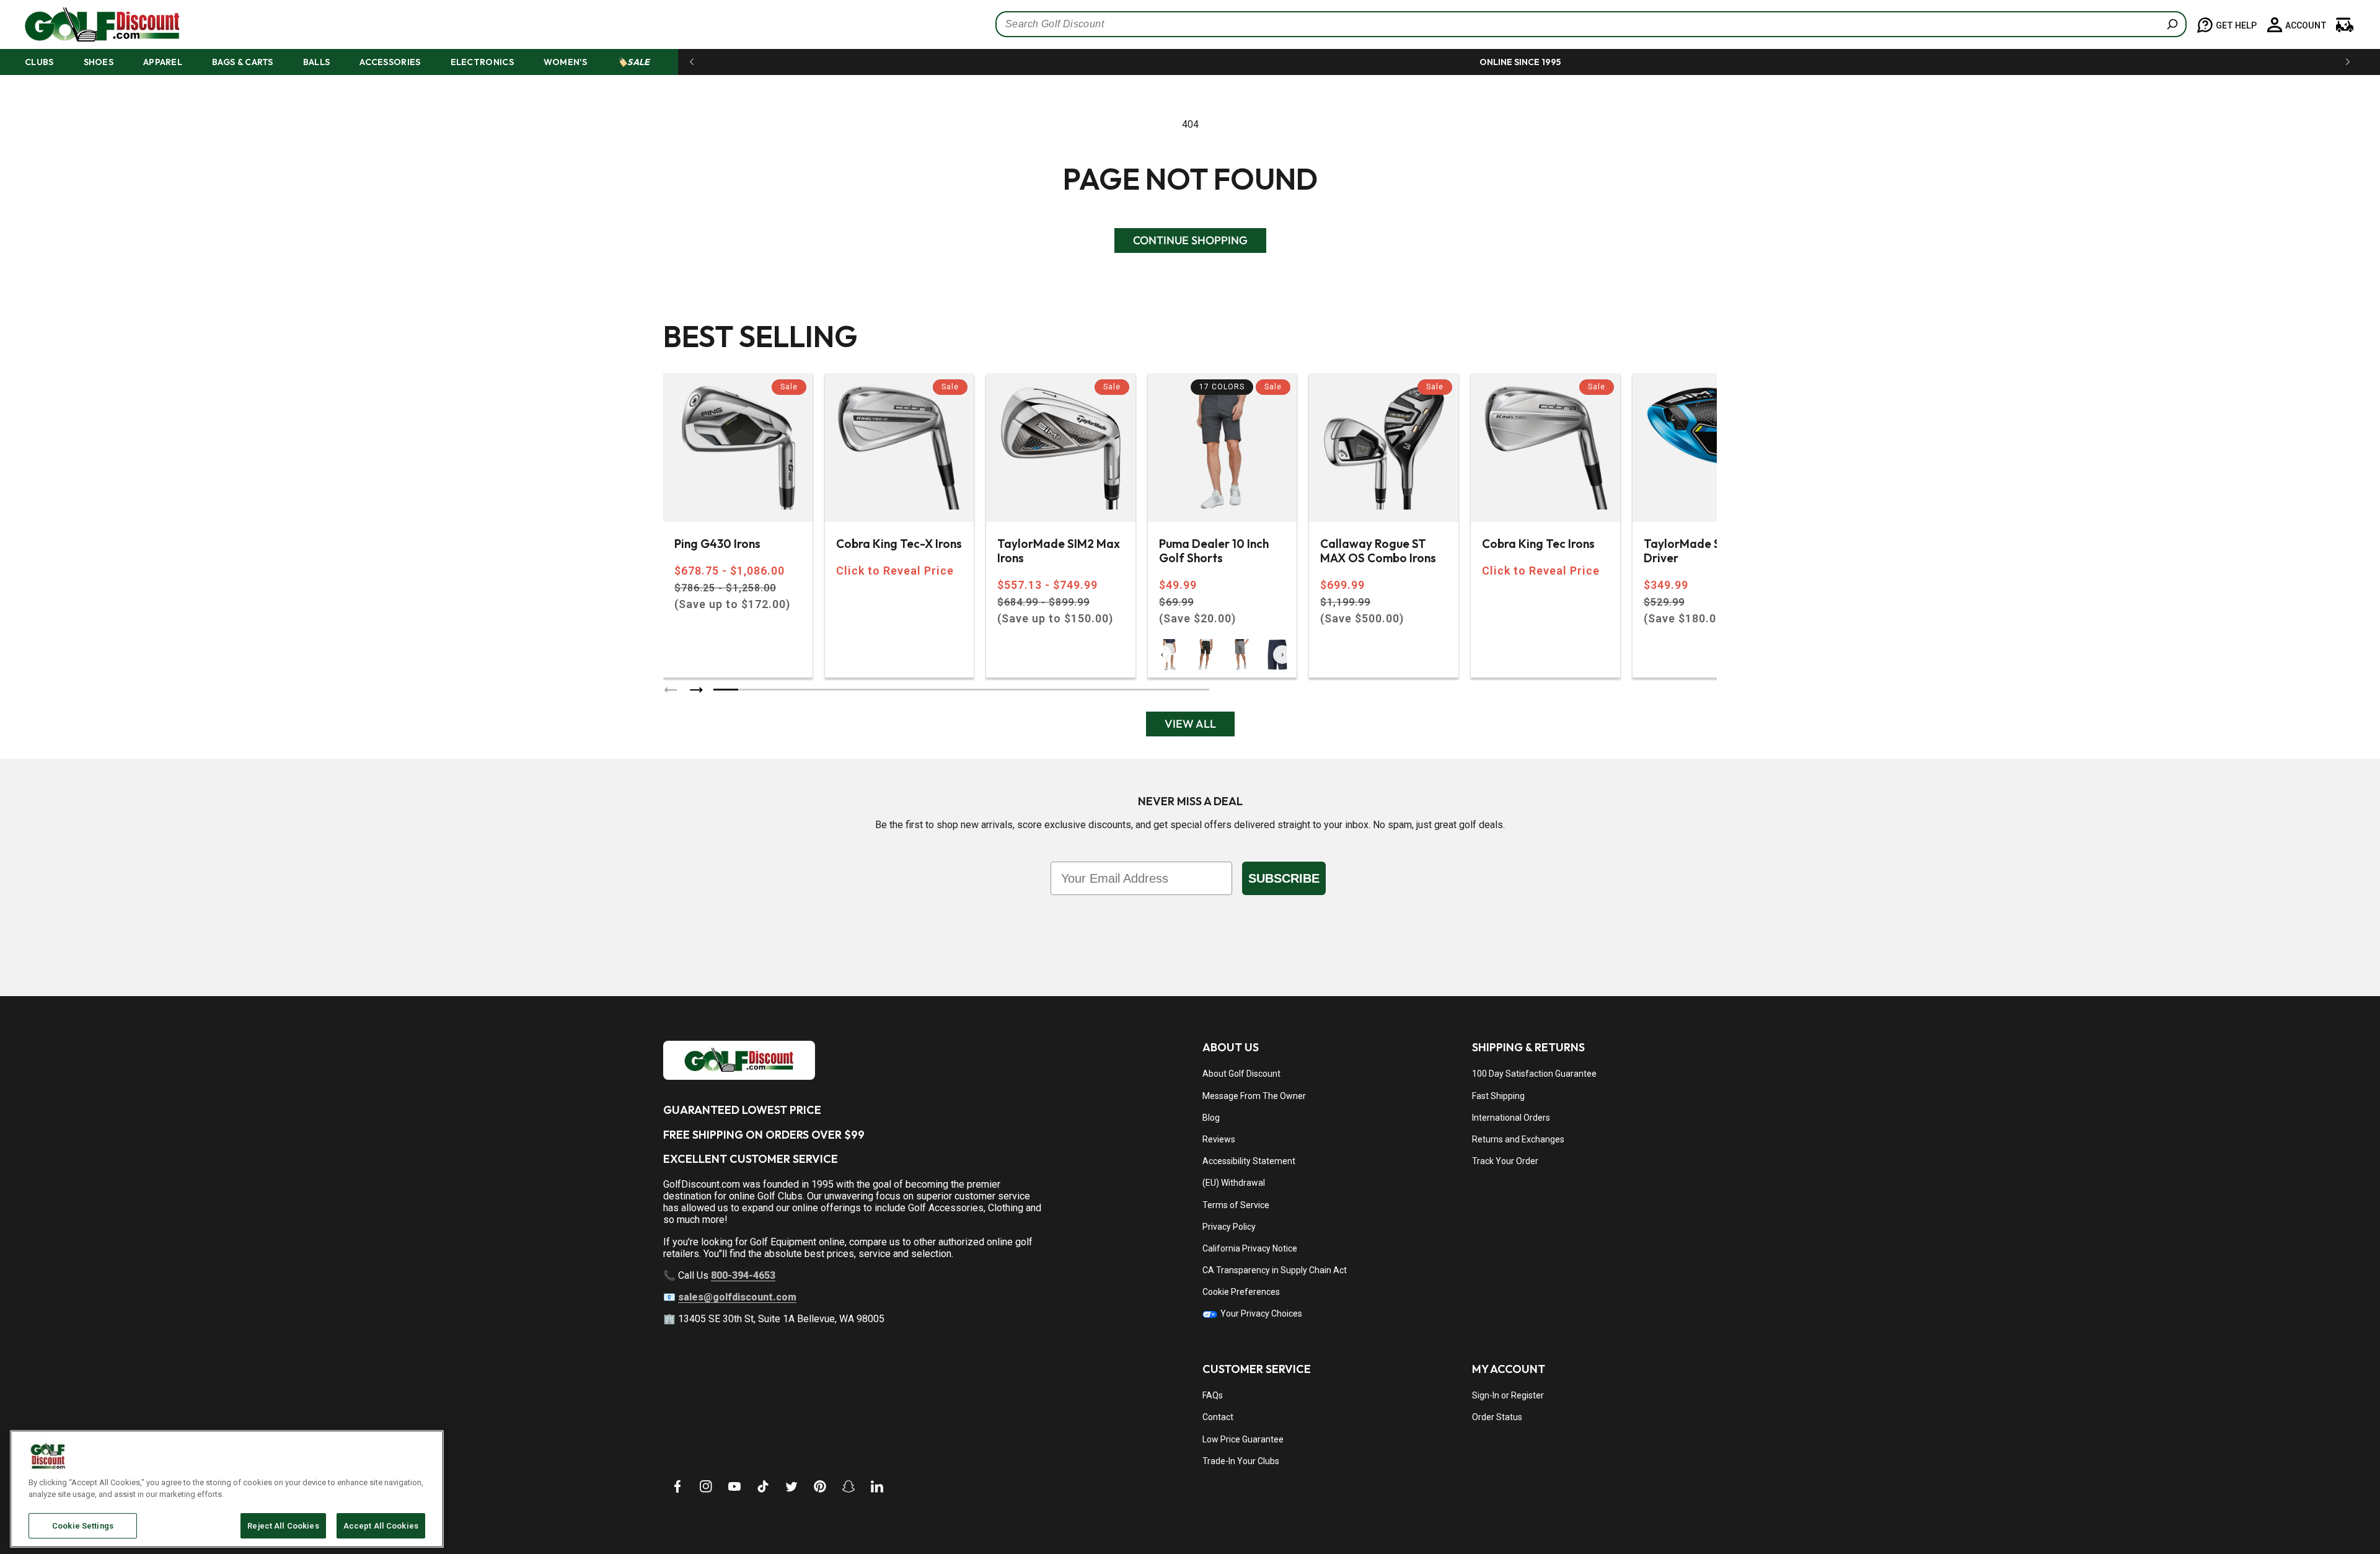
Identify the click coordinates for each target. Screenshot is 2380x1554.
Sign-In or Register (1508, 1395)
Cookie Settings (83, 1526)
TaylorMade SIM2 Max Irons (1059, 551)
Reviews (1219, 1139)
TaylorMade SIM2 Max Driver (1705, 551)
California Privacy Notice (1250, 1248)
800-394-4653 (743, 1275)
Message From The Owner (1254, 1096)
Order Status (1497, 1417)
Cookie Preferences (1241, 1292)
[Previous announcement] (692, 62)
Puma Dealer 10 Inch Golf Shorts (1214, 551)
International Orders (1511, 1118)
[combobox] (1591, 24)
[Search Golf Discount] (2172, 24)
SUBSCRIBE (1284, 878)
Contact (1218, 1417)
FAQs (1213, 1395)
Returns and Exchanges (1518, 1139)
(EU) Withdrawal (1234, 1183)
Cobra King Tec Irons (1538, 544)
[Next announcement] (2348, 62)
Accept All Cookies (381, 1526)
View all (1190, 724)
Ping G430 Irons (717, 544)
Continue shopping (1190, 240)
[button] (51, 62)
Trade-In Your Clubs (1241, 1461)
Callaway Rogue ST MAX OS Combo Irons (1378, 551)
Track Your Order (1505, 1161)
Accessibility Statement (1249, 1161)
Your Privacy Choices (1260, 1313)
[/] (92, 24)
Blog (1211, 1118)
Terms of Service (1236, 1205)
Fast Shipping (1498, 1096)
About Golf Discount (1241, 1074)
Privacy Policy (1229, 1227)
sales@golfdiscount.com (737, 1297)
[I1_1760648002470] (2273, 1508)
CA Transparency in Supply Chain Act (1275, 1270)
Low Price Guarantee (1243, 1439)
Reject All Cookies (283, 1526)
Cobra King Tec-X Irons (899, 544)
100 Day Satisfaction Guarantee (1534, 1074)
